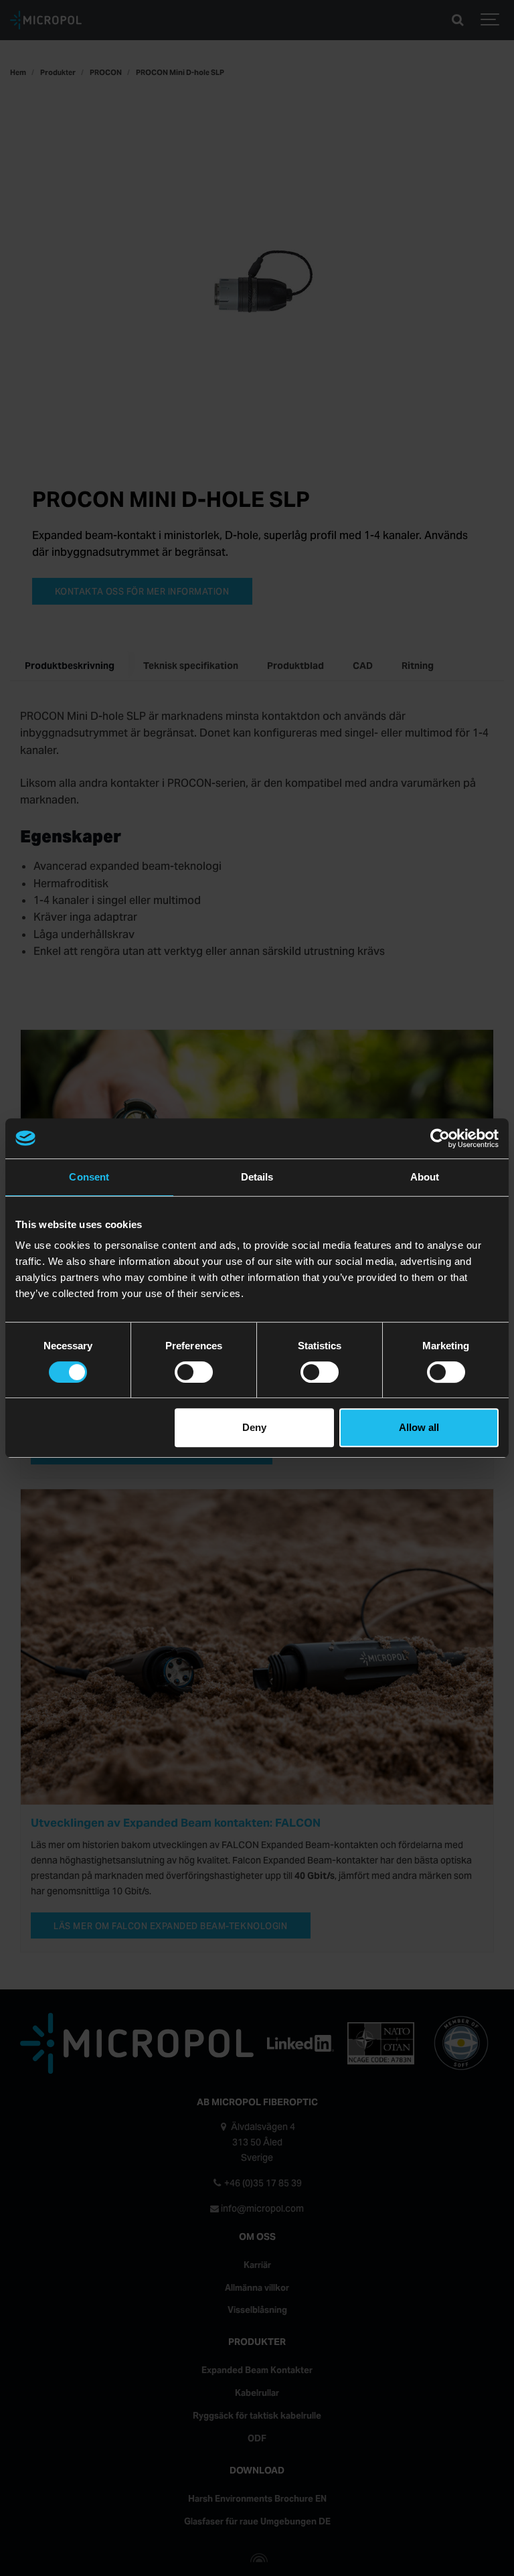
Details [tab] (257, 1177)
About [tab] (425, 1177)
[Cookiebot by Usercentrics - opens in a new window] (440, 1138)
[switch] (194, 1372)
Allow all (419, 1427)
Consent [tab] (89, 1177)
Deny (254, 1427)
